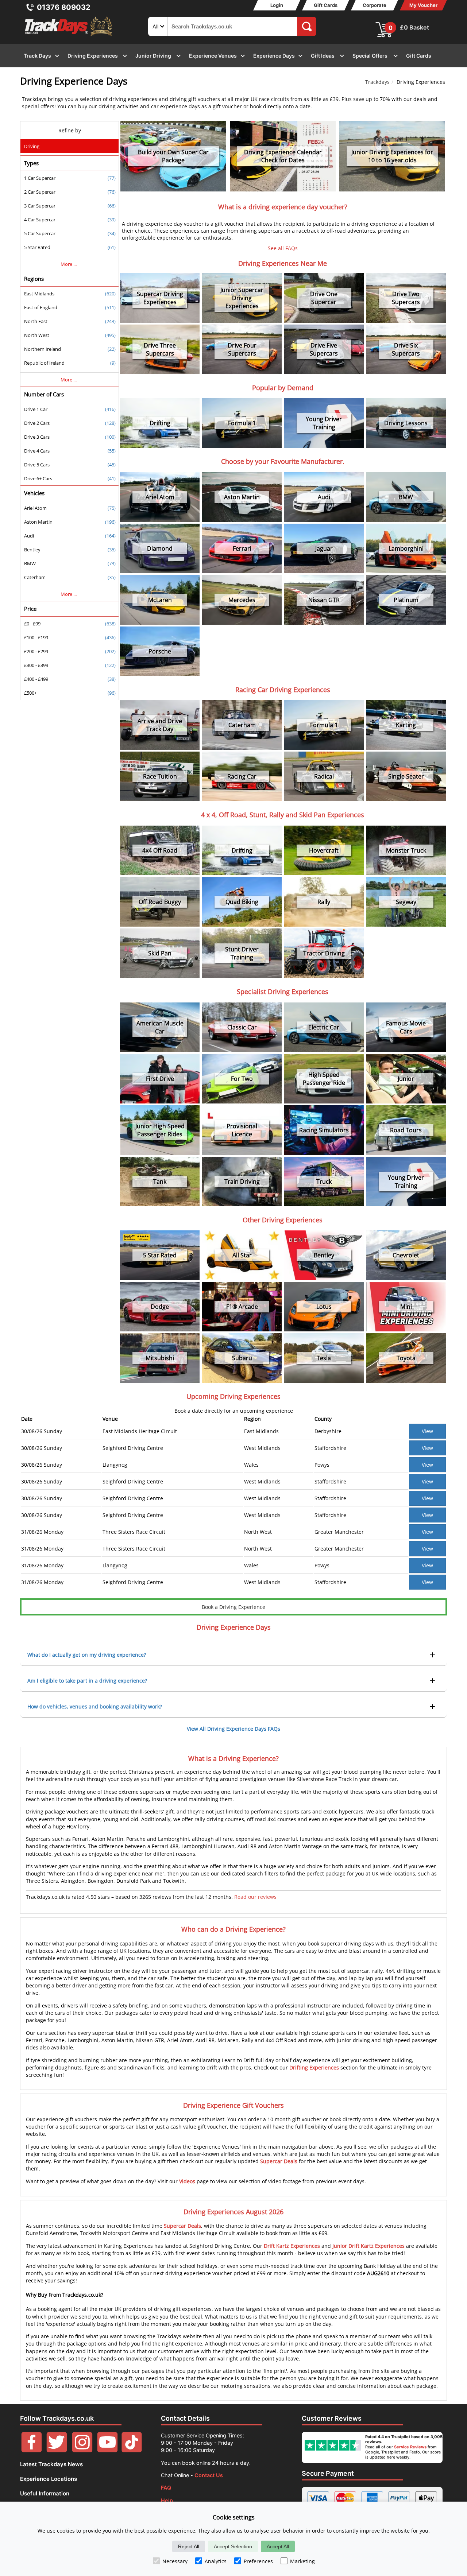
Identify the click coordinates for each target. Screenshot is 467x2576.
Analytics (216, 2561)
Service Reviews (410, 2447)
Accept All (278, 2546)
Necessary (175, 2561)
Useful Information (45, 2493)
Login (277, 5)
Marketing (302, 2561)
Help (167, 2500)
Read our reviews (255, 1897)
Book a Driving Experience (233, 1607)
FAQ (166, 2488)
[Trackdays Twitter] (57, 2450)
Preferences (258, 2561)
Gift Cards (326, 5)
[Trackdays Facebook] (32, 2450)
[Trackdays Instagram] (82, 2450)
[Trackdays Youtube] (107, 2450)
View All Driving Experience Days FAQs (233, 1729)
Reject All (189, 2546)
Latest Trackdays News (51, 2464)
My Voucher (423, 5)
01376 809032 (64, 7)
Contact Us (209, 2475)
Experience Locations (49, 2479)
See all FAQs (283, 248)
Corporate (375, 5)
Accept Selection (233, 2546)
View (427, 1431)
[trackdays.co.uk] (69, 36)
